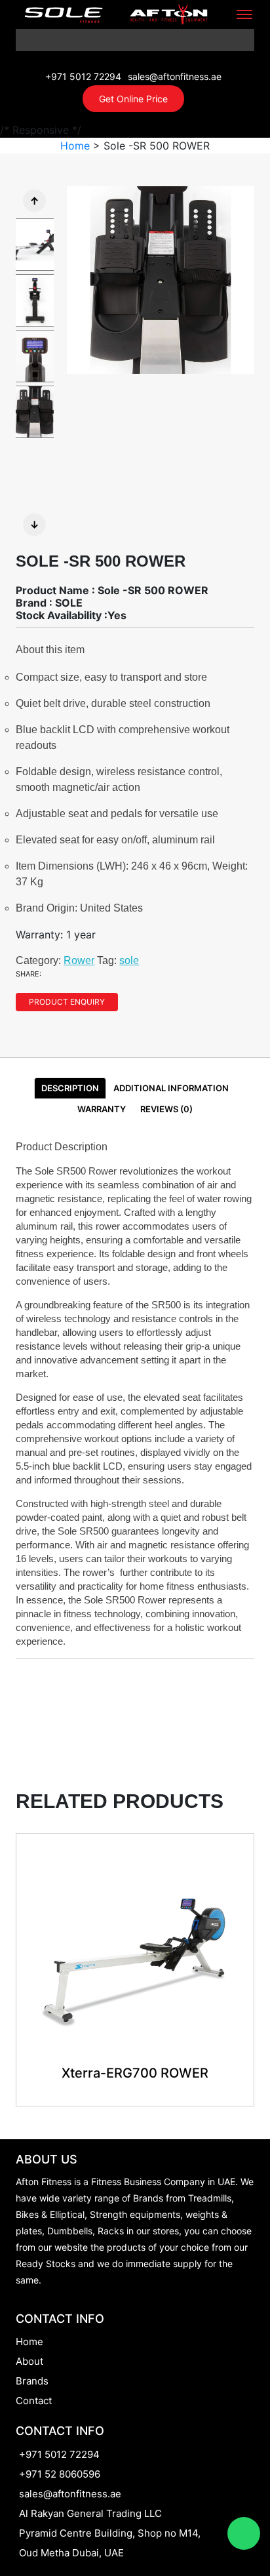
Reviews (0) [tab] (166, 1109)
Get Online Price (133, 99)
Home (75, 146)
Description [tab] (70, 1088)
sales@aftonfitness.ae (175, 76)
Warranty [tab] (102, 1109)
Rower (79, 960)
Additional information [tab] (171, 1088)
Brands (32, 2381)
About (29, 2361)
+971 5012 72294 (83, 76)
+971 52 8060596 (60, 2474)
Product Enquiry (67, 1002)
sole (129, 960)
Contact (34, 2401)
